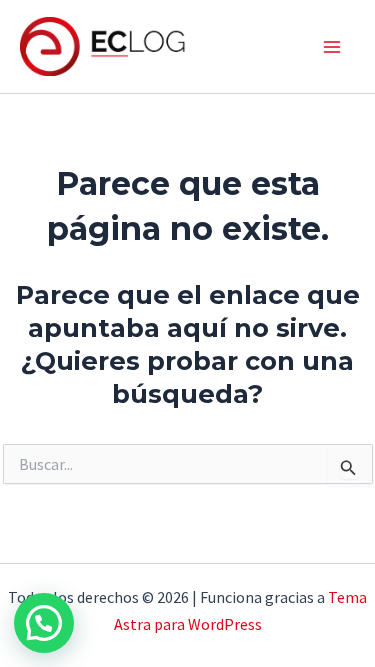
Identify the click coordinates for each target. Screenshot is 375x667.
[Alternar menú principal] (333, 47)
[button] (44, 623)
